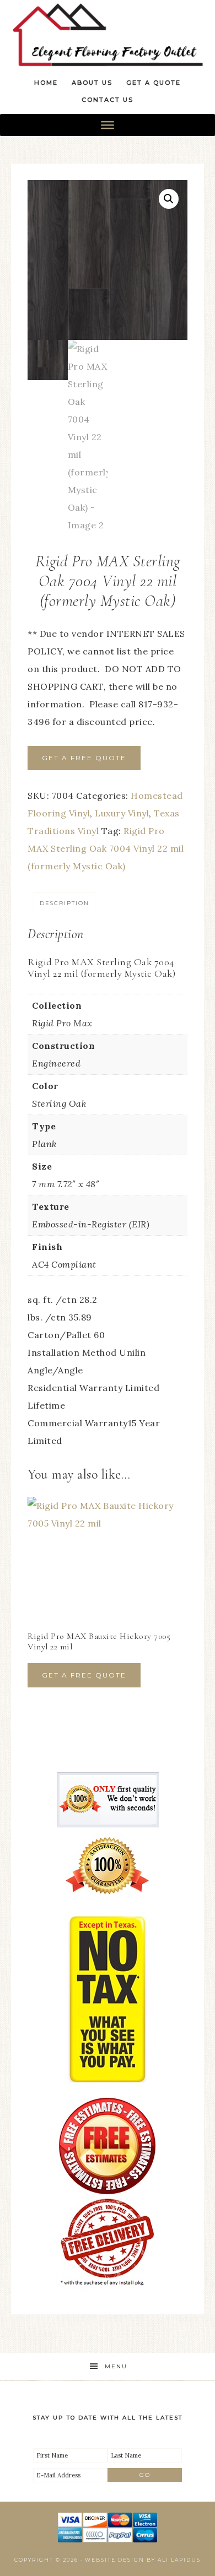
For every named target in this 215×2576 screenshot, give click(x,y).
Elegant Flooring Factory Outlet (108, 34)
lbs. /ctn (48, 1317)
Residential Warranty (76, 1388)
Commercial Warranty (78, 1423)
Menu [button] (116, 2366)
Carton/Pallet (61, 1335)
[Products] (108, 125)
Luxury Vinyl (122, 813)
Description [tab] (64, 903)
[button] (169, 199)
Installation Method (73, 1352)
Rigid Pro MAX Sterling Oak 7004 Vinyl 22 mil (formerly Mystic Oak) (106, 848)
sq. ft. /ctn (53, 1300)
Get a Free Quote (84, 758)
